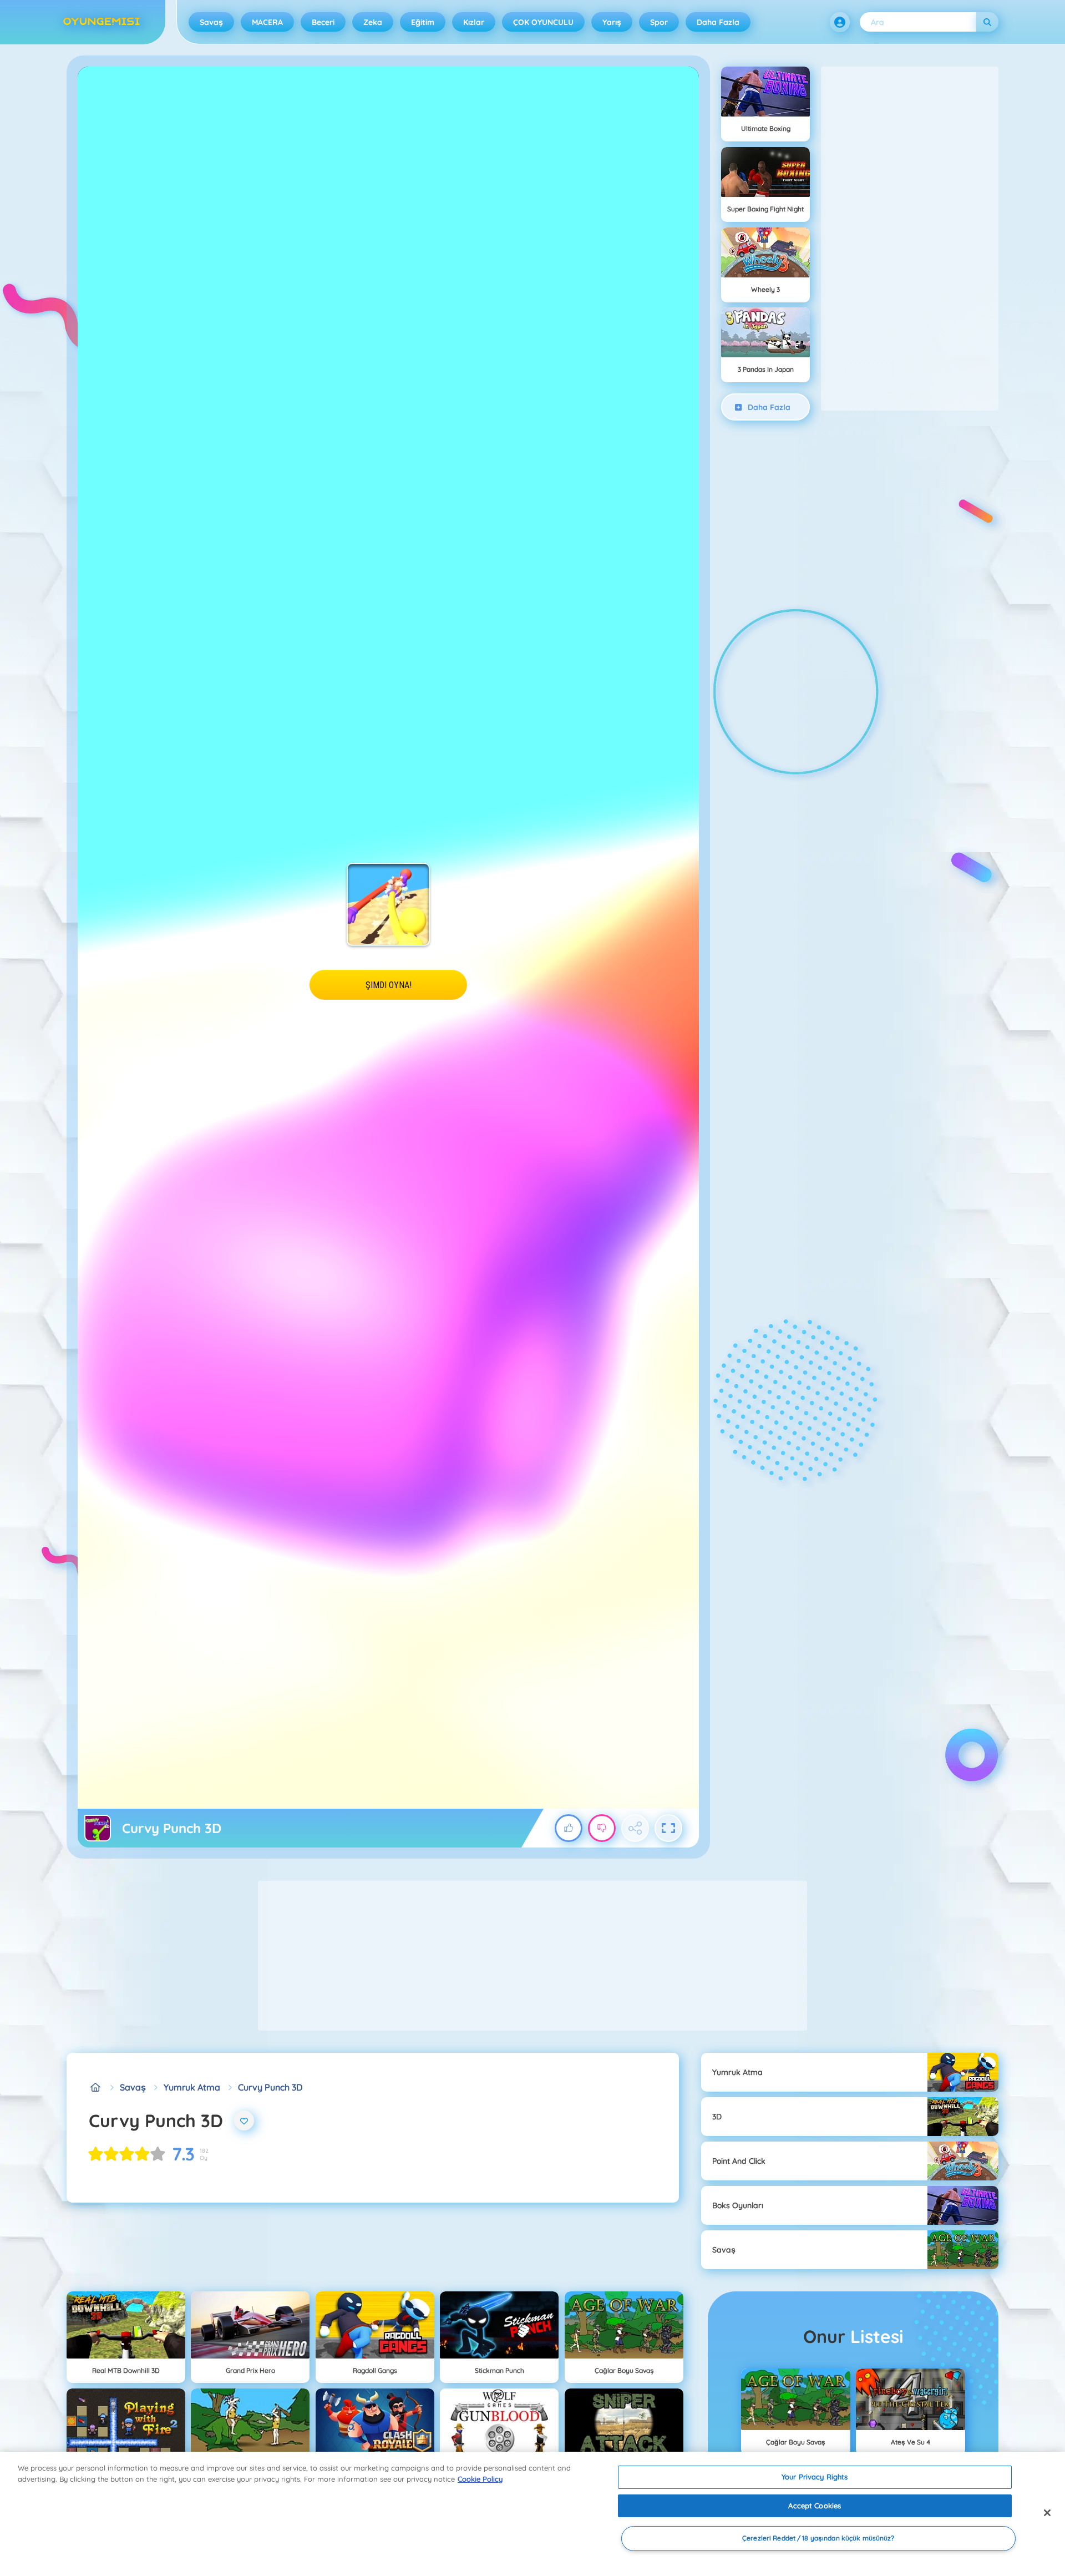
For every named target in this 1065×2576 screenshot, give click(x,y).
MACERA (267, 22)
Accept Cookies (815, 2506)
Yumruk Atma (192, 2087)
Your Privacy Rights (815, 2477)
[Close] (1047, 2513)
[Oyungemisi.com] (95, 2087)
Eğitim (423, 22)
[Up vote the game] (569, 1828)
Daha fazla (718, 22)
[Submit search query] (987, 22)
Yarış (612, 22)
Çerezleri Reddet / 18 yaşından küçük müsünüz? (818, 2539)
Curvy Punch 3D (270, 2087)
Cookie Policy (480, 2479)
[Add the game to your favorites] (244, 2120)
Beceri (323, 22)
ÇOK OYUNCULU (543, 22)
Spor (659, 22)
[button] (840, 22)
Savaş (211, 22)
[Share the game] (635, 1828)
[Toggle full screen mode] (668, 1828)
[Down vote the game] (602, 1828)
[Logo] (102, 22)
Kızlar (474, 22)
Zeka (373, 22)
